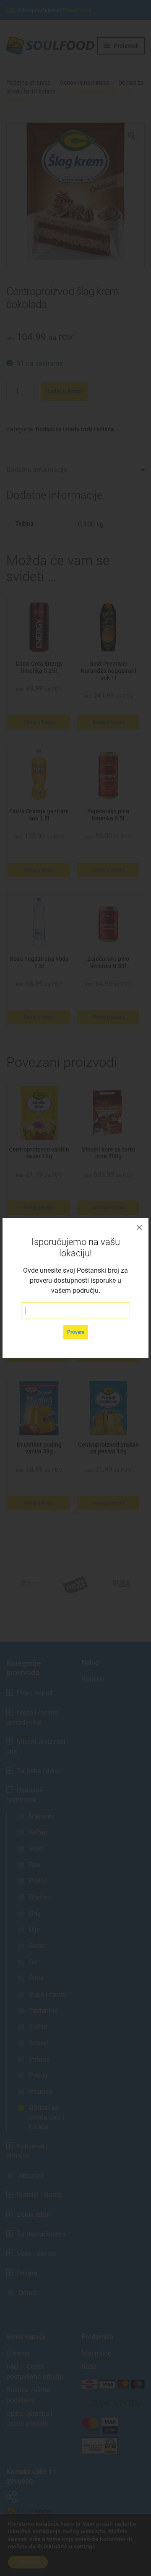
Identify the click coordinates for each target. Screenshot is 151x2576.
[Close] (139, 1227)
